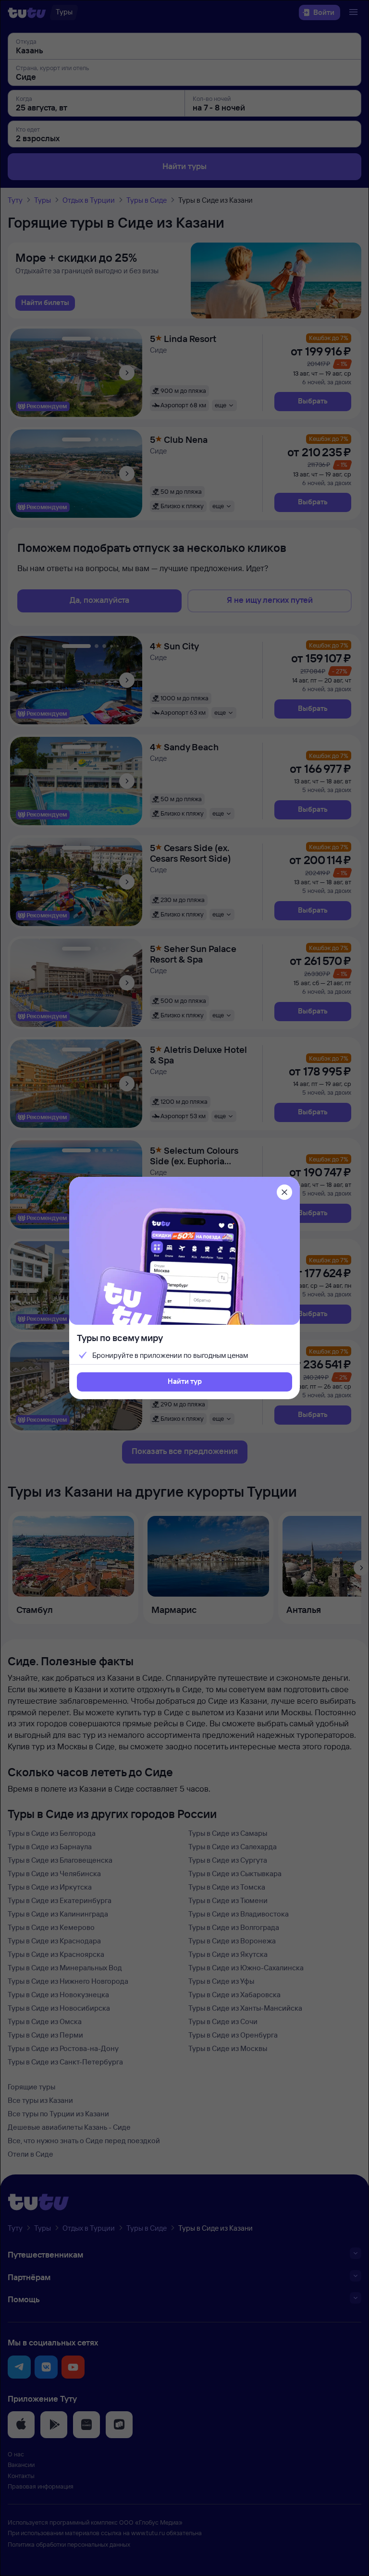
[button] (184, 1382)
